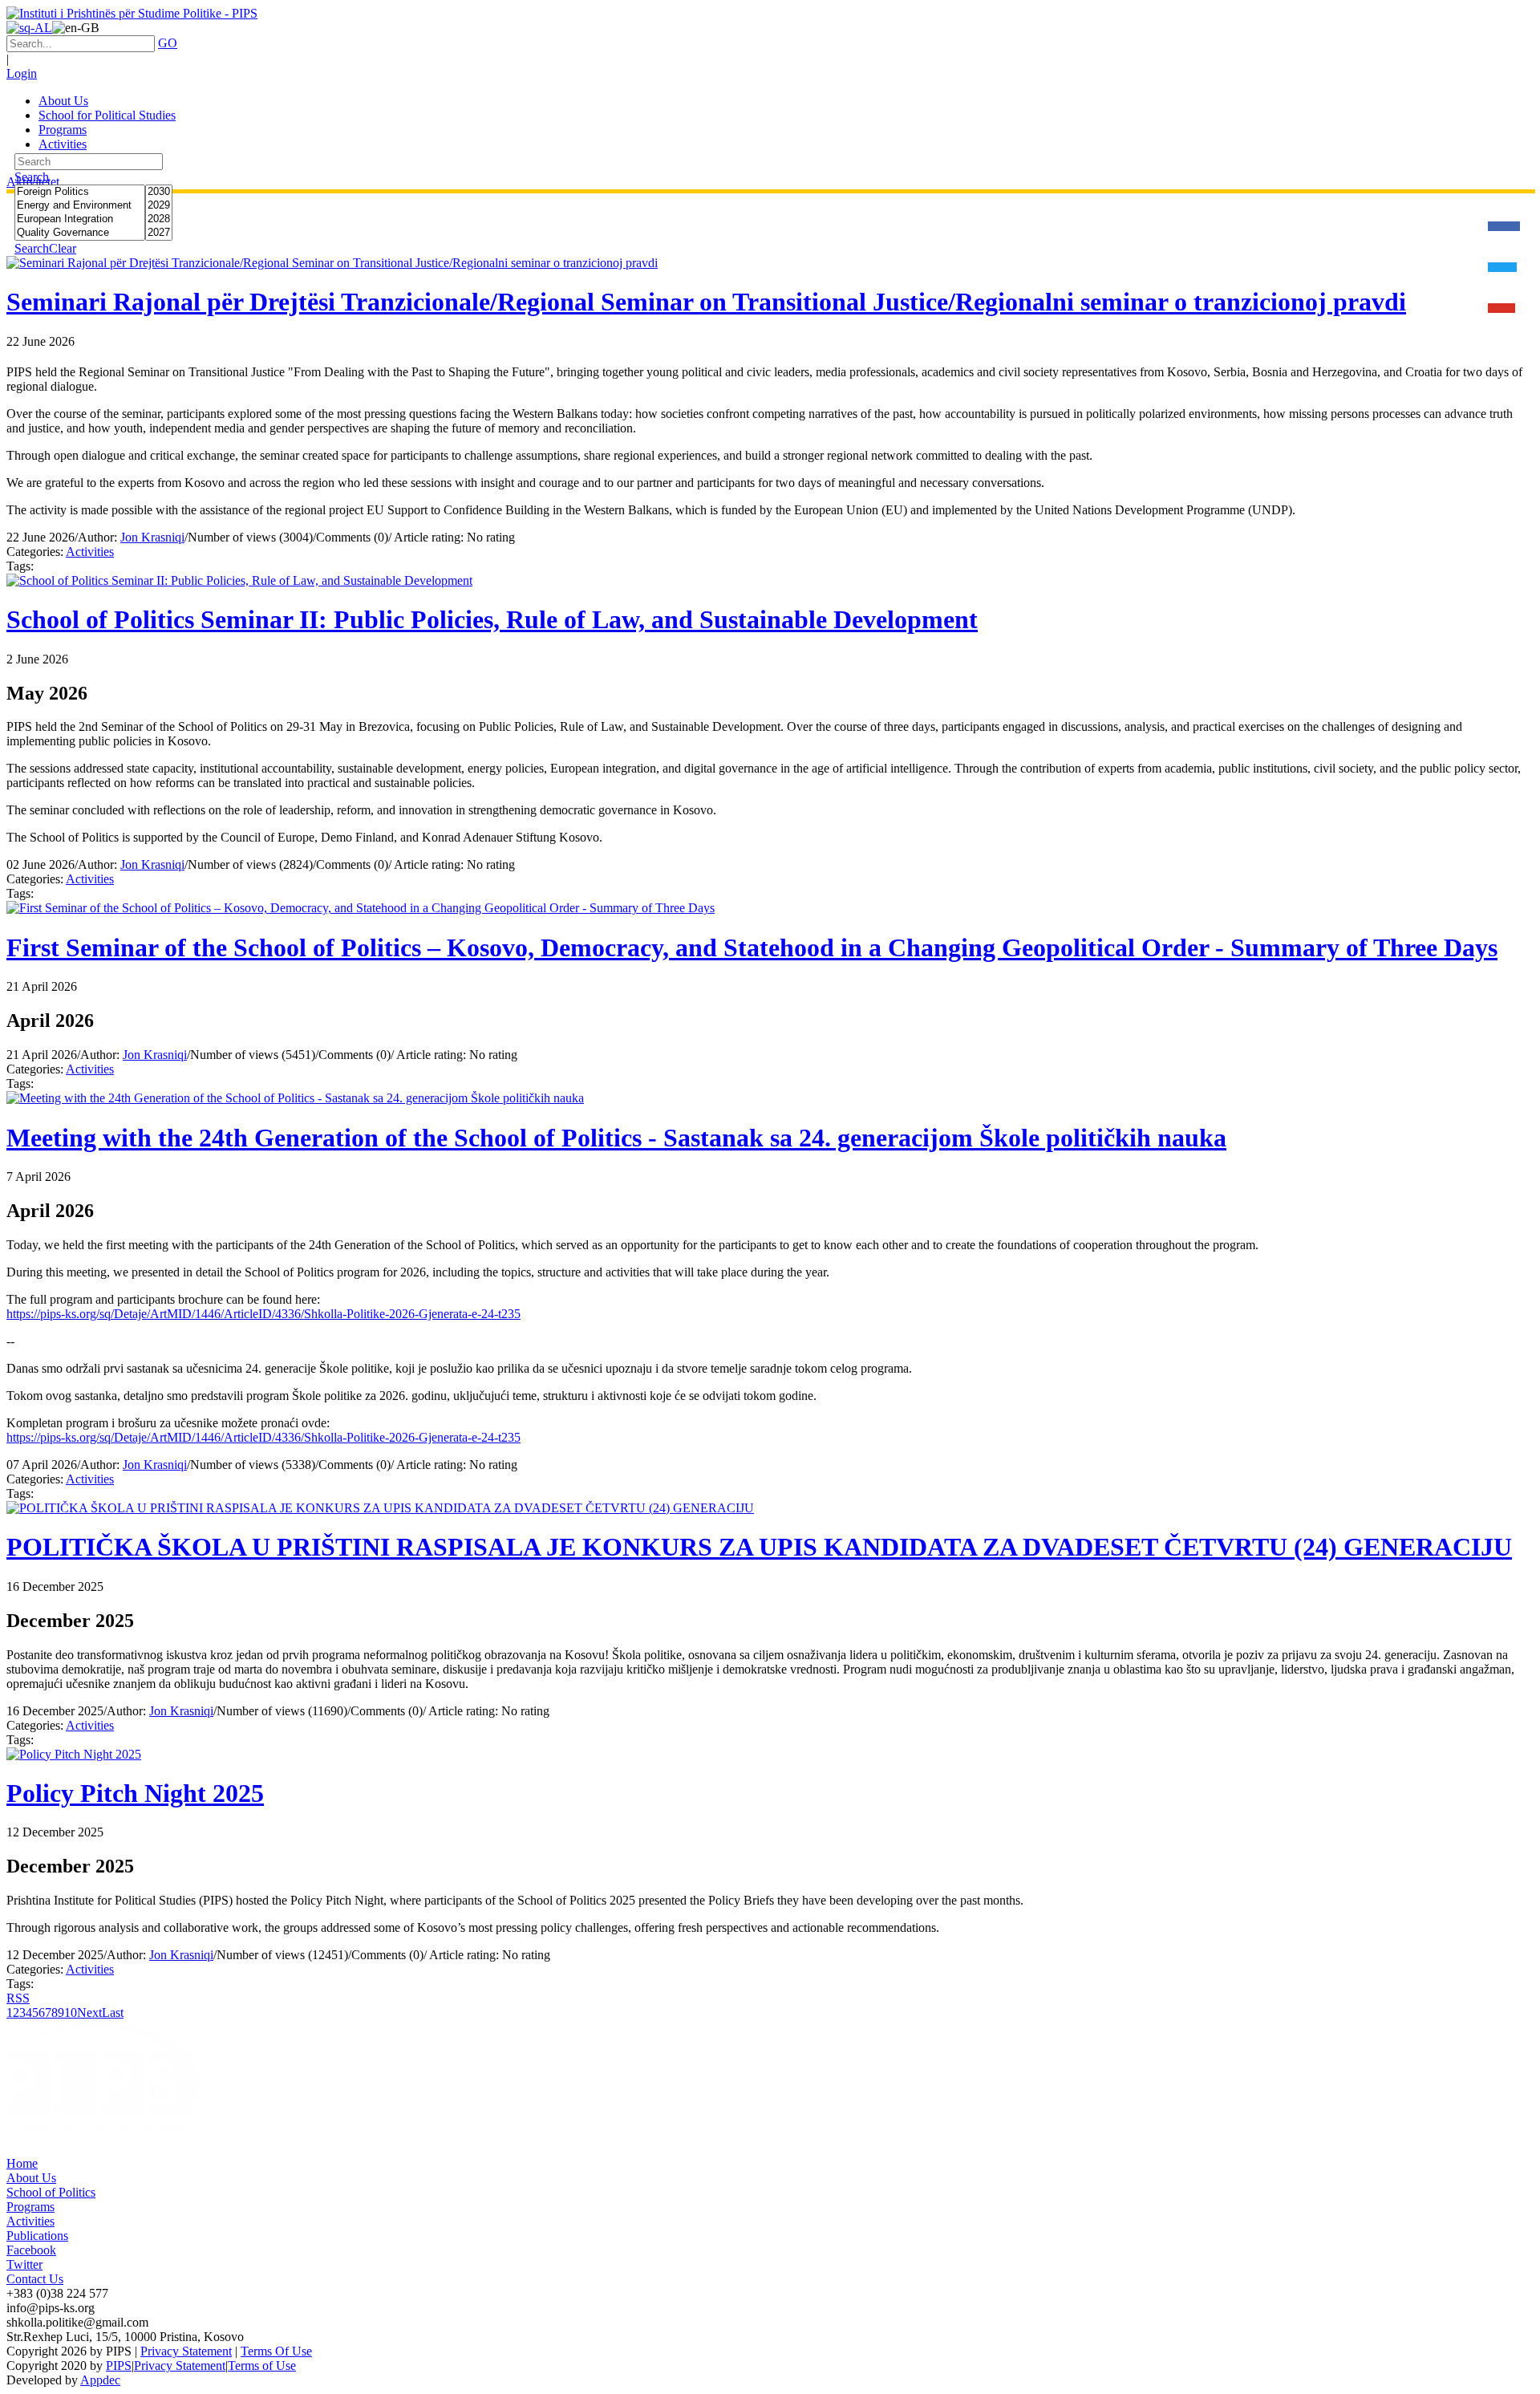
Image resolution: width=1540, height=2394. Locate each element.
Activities (90, 552)
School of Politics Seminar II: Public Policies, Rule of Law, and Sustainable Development (492, 619)
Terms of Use (262, 2366)
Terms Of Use (276, 2351)
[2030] (159, 192)
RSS (18, 1998)
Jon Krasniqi (152, 537)
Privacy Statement (186, 2351)
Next (89, 2013)
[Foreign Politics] (80, 192)
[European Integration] (80, 219)
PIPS (119, 2366)
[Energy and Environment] (80, 206)
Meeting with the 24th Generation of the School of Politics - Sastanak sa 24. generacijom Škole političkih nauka (616, 1138)
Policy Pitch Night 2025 (135, 1793)
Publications (37, 2236)
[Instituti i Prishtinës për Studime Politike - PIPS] (132, 13)
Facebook (31, 2250)
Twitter (24, 2264)
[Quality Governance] (80, 233)
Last (113, 2013)
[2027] (159, 233)
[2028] (159, 219)
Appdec (100, 2380)
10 (71, 2013)
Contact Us (35, 2279)
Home (22, 2163)
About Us (31, 2178)
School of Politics (51, 2192)
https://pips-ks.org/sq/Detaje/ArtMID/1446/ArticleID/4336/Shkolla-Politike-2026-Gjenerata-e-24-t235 (263, 1314)
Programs (30, 2207)
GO (168, 43)
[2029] (159, 206)
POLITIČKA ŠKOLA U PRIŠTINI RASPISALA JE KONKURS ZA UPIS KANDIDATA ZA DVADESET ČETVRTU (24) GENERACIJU (759, 1547)
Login (22, 73)
